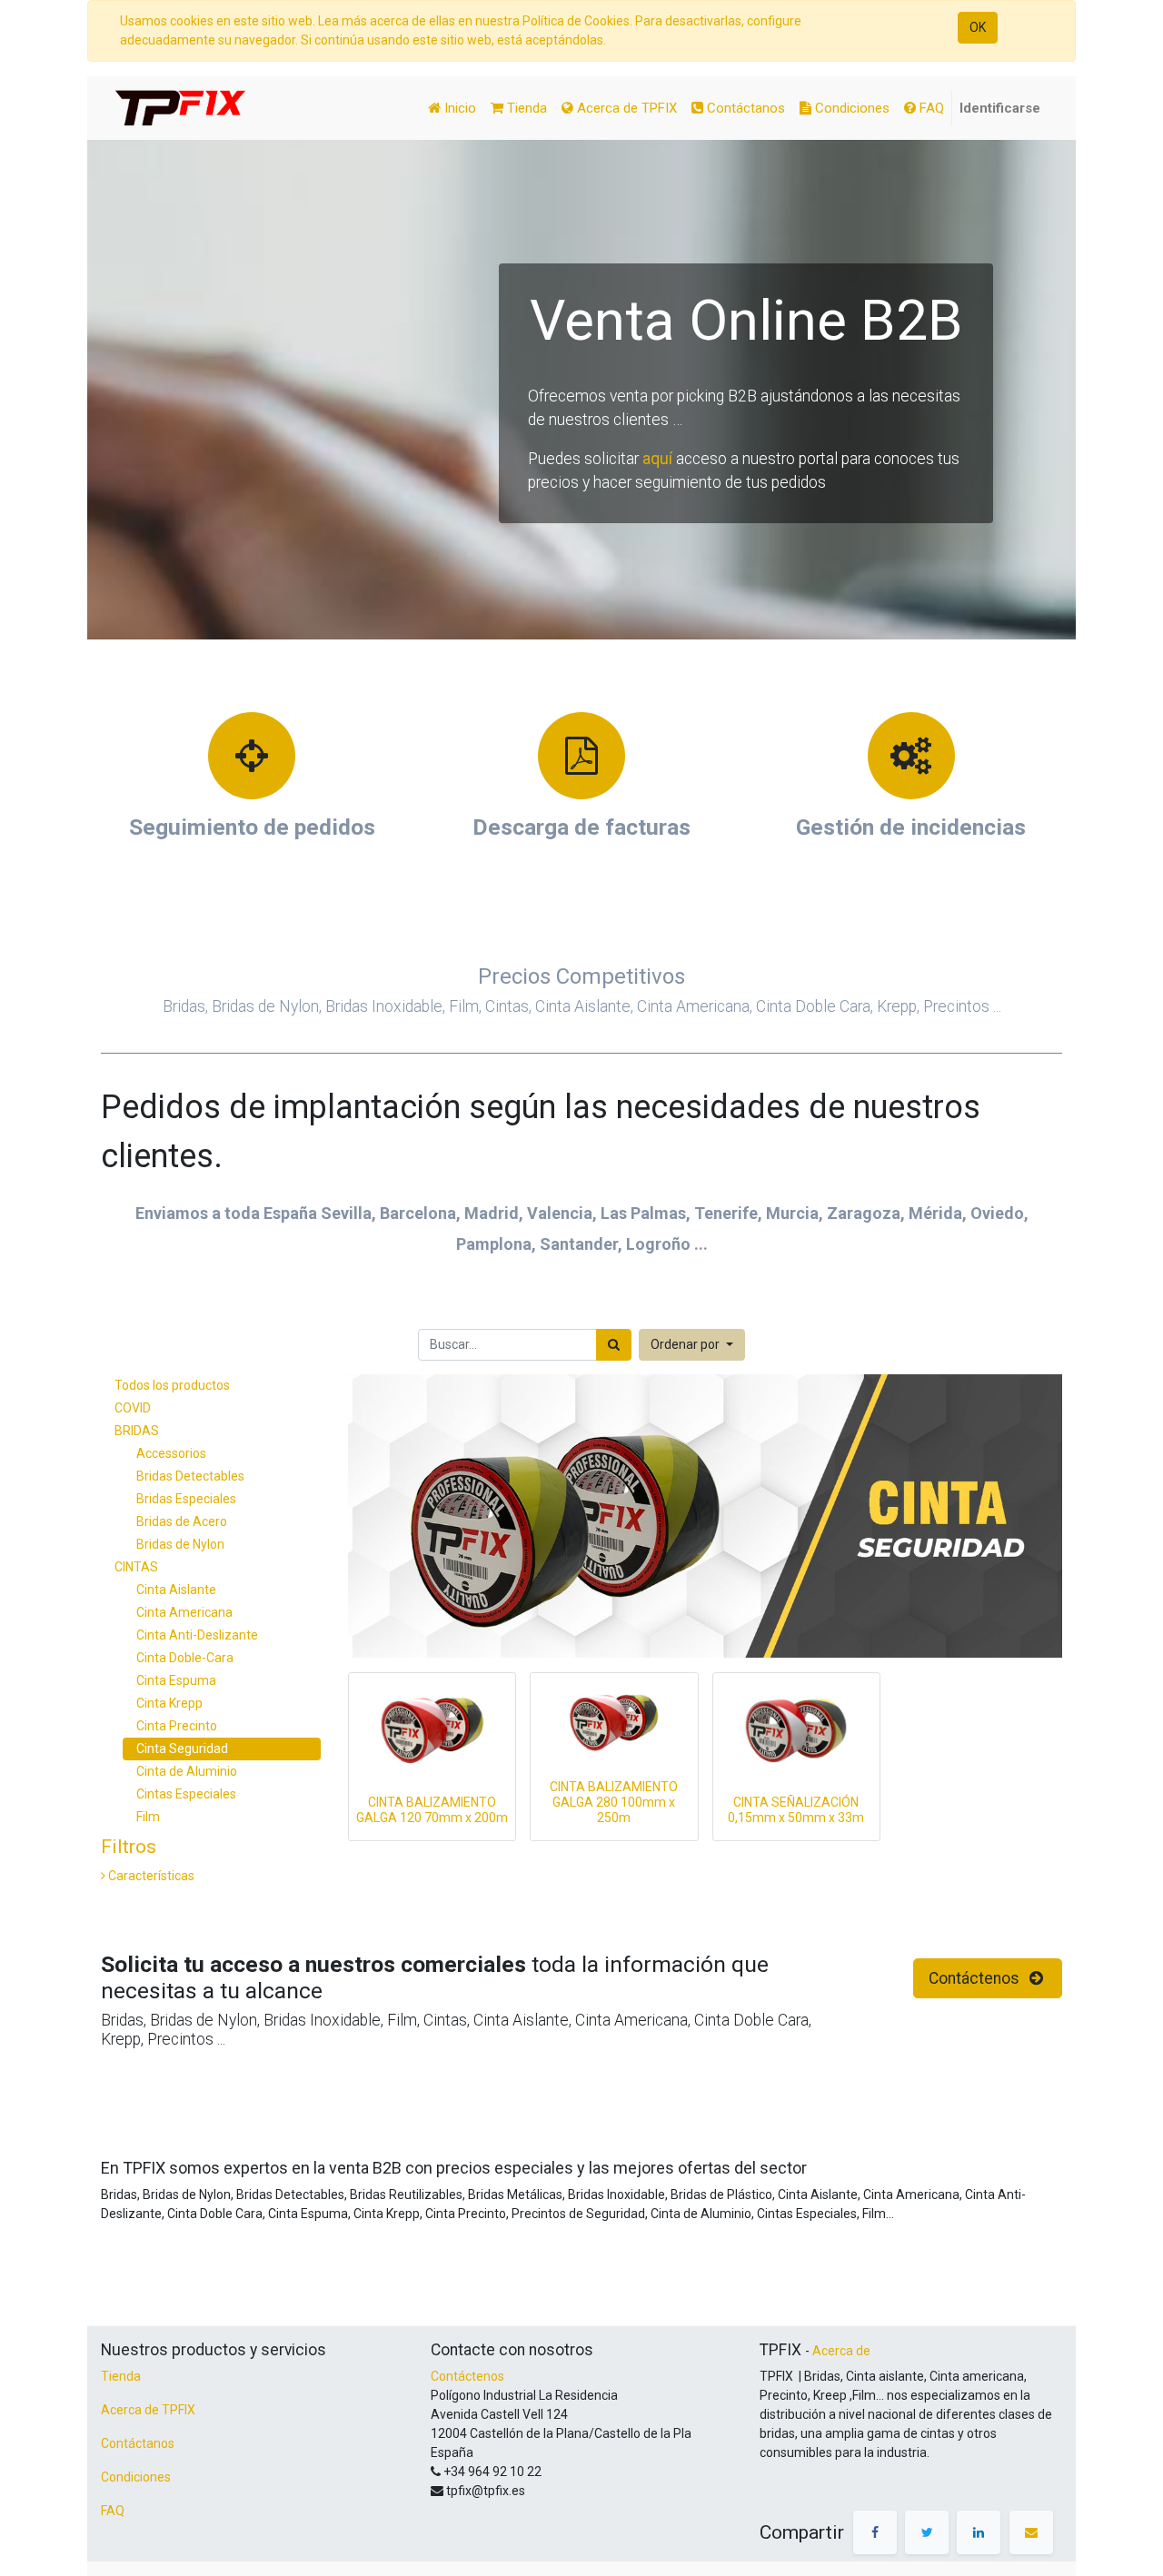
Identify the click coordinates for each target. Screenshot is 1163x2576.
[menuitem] (452, 109)
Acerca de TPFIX (148, 2410)
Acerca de (841, 2351)
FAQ (113, 2511)
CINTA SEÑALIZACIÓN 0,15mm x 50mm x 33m (796, 1810)
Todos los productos (172, 1385)
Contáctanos (138, 2443)
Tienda (121, 2376)
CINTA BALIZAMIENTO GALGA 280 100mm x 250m (614, 1802)
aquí (657, 459)
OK (978, 27)
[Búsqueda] (614, 1345)
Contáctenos (976, 1978)
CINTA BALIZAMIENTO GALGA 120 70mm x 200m (432, 1810)
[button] (692, 1345)
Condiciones (136, 2477)
